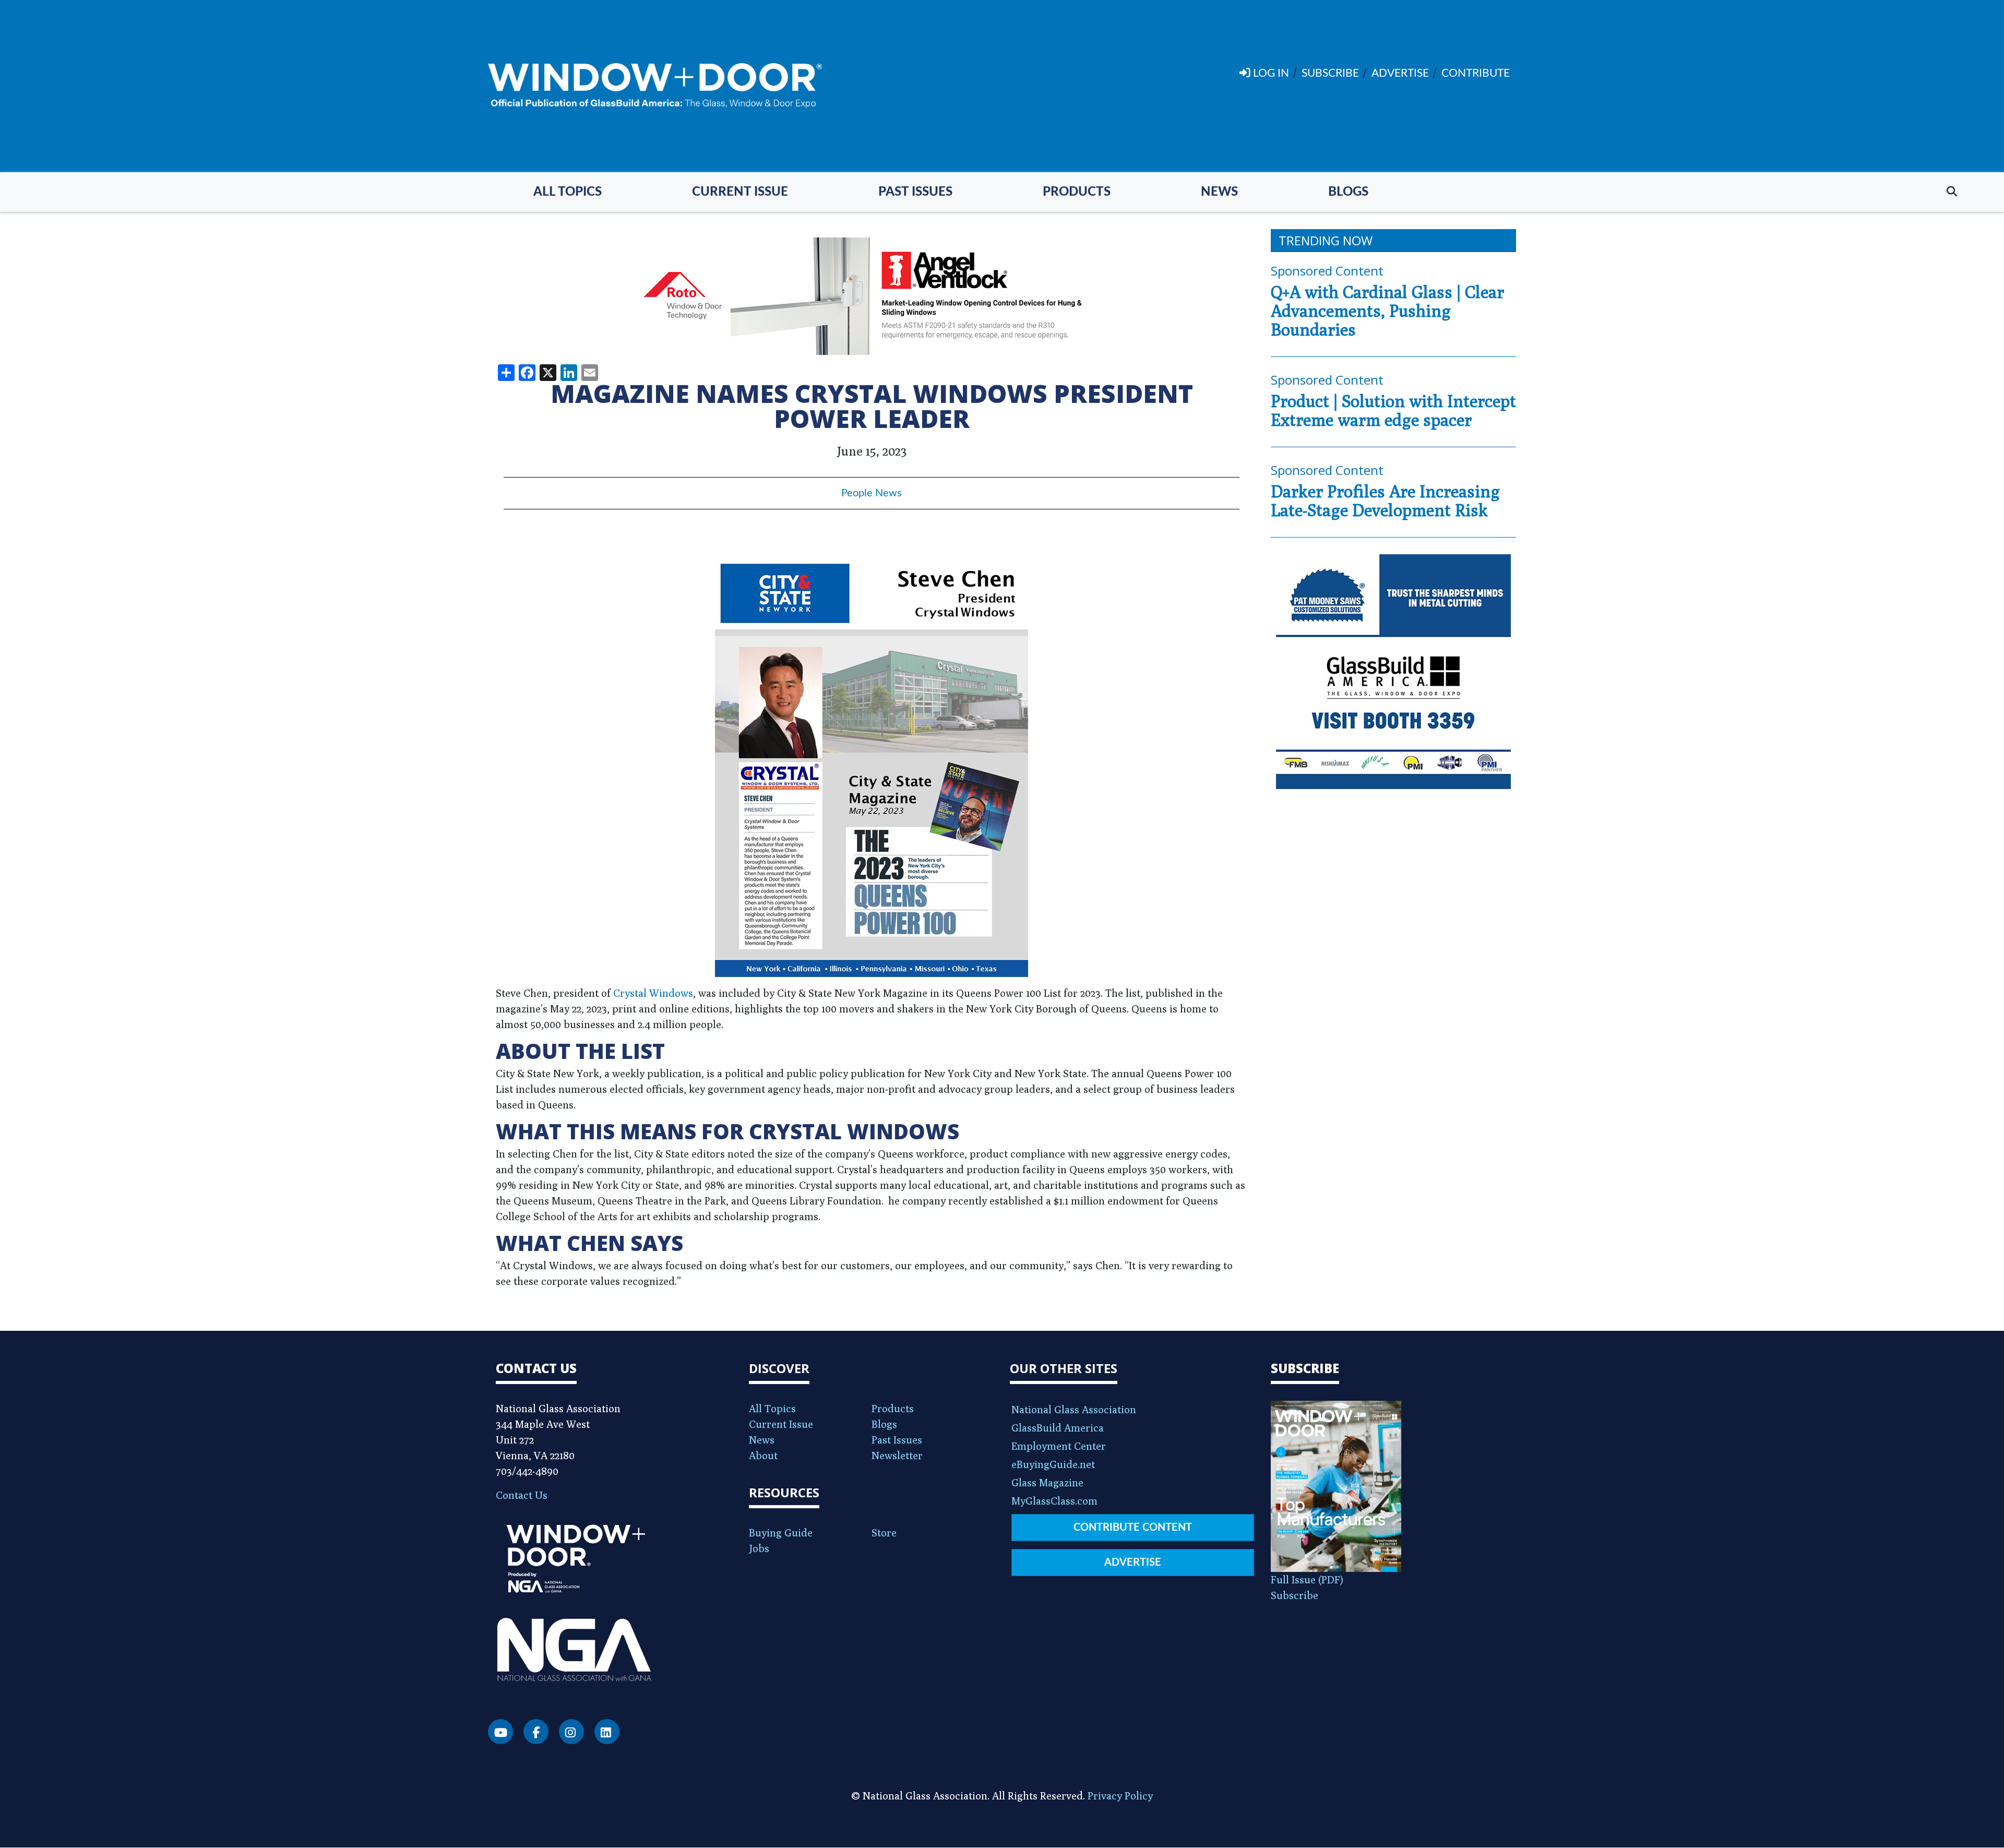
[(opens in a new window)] (872, 296)
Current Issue (740, 192)
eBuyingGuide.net (1053, 1464)
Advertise (1133, 1563)
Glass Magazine (1047, 1482)
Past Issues (915, 192)
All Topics (568, 192)
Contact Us (522, 1495)
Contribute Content (1133, 1528)
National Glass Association (1074, 1409)
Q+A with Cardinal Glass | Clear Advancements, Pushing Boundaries (1387, 311)
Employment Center (1059, 1446)
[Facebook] (536, 1732)
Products (1077, 192)
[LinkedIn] (607, 1732)
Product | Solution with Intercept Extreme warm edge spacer (1393, 410)
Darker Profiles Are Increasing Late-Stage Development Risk (1385, 500)
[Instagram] (571, 1732)
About (763, 1455)
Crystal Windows (653, 993)
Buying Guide (781, 1533)
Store (884, 1533)
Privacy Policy (1120, 1796)
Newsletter (897, 1455)
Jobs (759, 1548)
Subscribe (1295, 1595)
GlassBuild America (1058, 1428)
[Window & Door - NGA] (655, 86)
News (1219, 192)
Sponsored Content (1327, 271)
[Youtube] (500, 1732)
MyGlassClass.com (1054, 1501)
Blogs (1348, 192)
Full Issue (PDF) (1307, 1579)
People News (872, 493)
